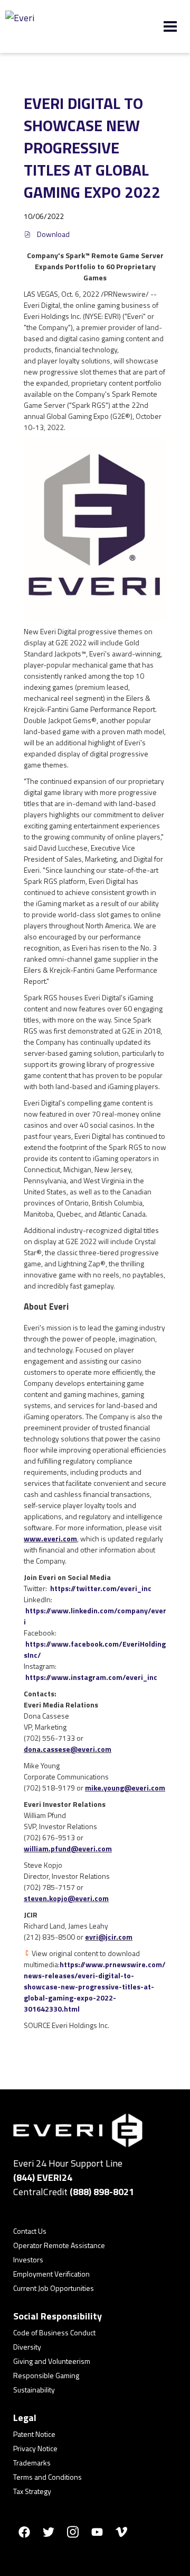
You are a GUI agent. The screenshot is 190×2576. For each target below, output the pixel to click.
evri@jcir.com (109, 1937)
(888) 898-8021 (102, 2192)
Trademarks (32, 2463)
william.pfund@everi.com (68, 1848)
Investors (28, 2259)
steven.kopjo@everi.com (66, 1898)
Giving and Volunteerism (52, 2361)
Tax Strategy (32, 2491)
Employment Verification (51, 2274)
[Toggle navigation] (170, 26)
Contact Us (30, 2231)
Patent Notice (34, 2434)
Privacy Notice (35, 2448)
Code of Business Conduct (54, 2332)
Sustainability (34, 2390)
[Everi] (58, 26)
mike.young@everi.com (125, 1788)
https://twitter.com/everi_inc (101, 1588)
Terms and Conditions (47, 2477)
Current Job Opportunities (54, 2288)
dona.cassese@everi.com (68, 1749)
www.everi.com (50, 1538)
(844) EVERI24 (43, 2177)
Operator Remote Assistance (59, 2245)
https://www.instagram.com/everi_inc (91, 1677)
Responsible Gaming (46, 2375)
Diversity (27, 2347)
